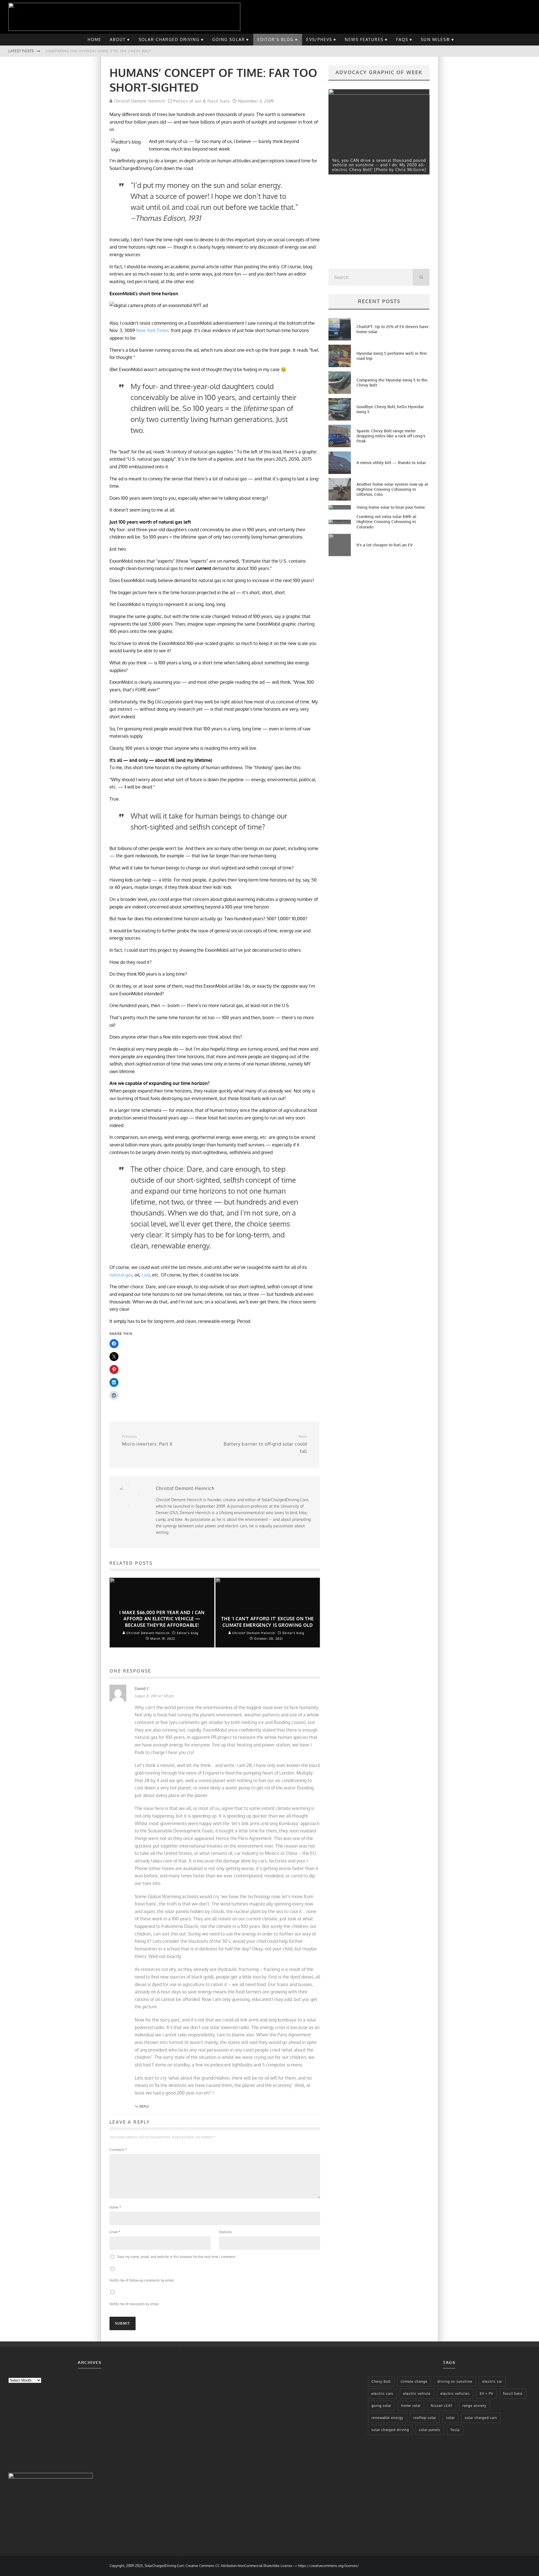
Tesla (455, 2430)
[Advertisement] (371, 223)
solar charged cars (481, 2418)
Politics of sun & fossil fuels (201, 101)
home (94, 39)
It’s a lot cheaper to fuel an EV (385, 545)
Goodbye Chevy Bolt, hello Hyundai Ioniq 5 (92, 51)
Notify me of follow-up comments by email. (142, 2280)
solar (450, 2418)
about (118, 39)
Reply (144, 2106)
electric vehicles (455, 2394)
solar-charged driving (169, 39)
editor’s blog (276, 39)
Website (225, 2232)
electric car (492, 2381)
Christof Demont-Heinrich (139, 101)
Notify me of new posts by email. (134, 2304)
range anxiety (474, 2406)
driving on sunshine (455, 2381)
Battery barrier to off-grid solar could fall (265, 1444)
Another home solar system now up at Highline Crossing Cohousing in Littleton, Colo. (392, 489)
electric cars (382, 2394)
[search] (421, 277)
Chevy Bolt (381, 2381)
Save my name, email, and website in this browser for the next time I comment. (177, 2257)
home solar (411, 2406)
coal (146, 1275)
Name (115, 2207)
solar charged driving (390, 2430)
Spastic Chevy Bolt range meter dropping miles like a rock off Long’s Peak (391, 436)
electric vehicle (417, 2394)
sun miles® (435, 39)
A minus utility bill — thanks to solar (391, 463)
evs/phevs (319, 39)
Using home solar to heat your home (391, 507)
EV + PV (487, 2394)
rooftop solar (425, 2418)
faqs (402, 39)
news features (364, 39)
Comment (118, 2150)
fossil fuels (513, 2394)
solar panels (430, 2430)
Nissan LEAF (442, 2406)
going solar (229, 39)
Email (115, 2232)
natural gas (121, 1275)
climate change (414, 2381)
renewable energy (387, 2418)
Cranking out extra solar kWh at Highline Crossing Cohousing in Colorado (386, 522)
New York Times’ (154, 330)
